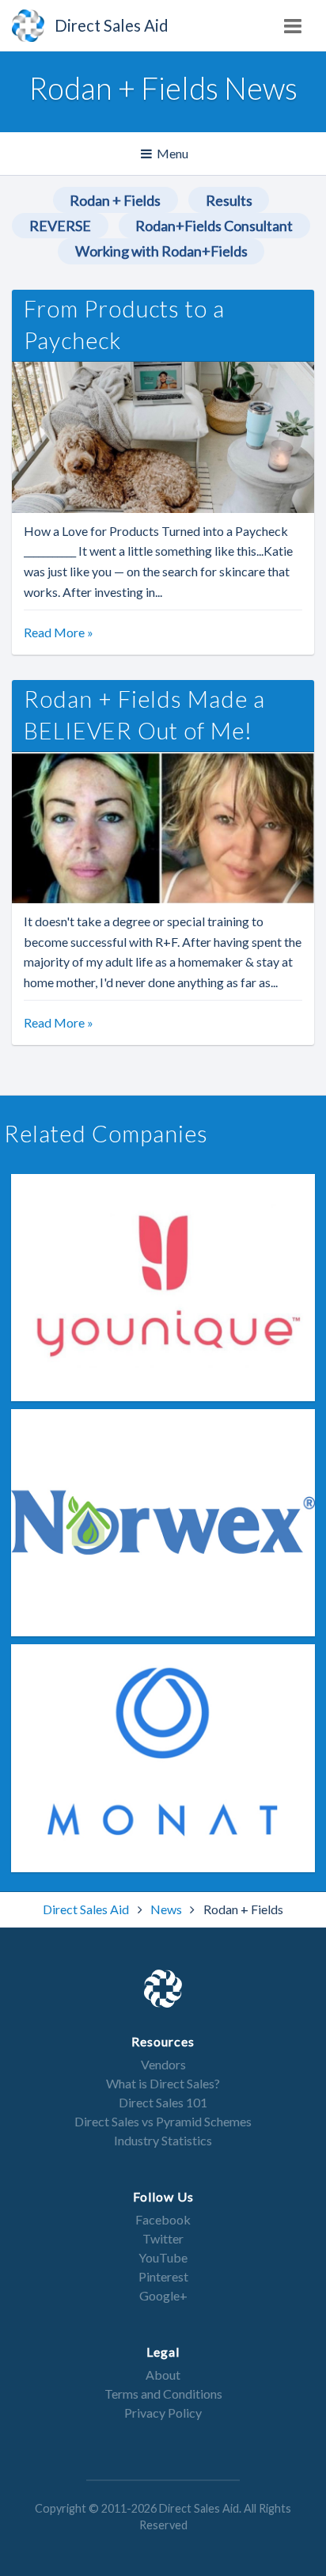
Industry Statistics (163, 2140)
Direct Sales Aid (87, 1909)
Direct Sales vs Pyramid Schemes (163, 2121)
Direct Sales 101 (163, 2102)
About (163, 2375)
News (167, 1909)
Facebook (163, 2219)
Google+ (163, 2295)
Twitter (163, 2238)
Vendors (163, 2064)
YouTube (163, 2257)
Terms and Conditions (163, 2394)
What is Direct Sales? (163, 2083)
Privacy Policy (163, 2413)
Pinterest (163, 2276)
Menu (165, 160)
